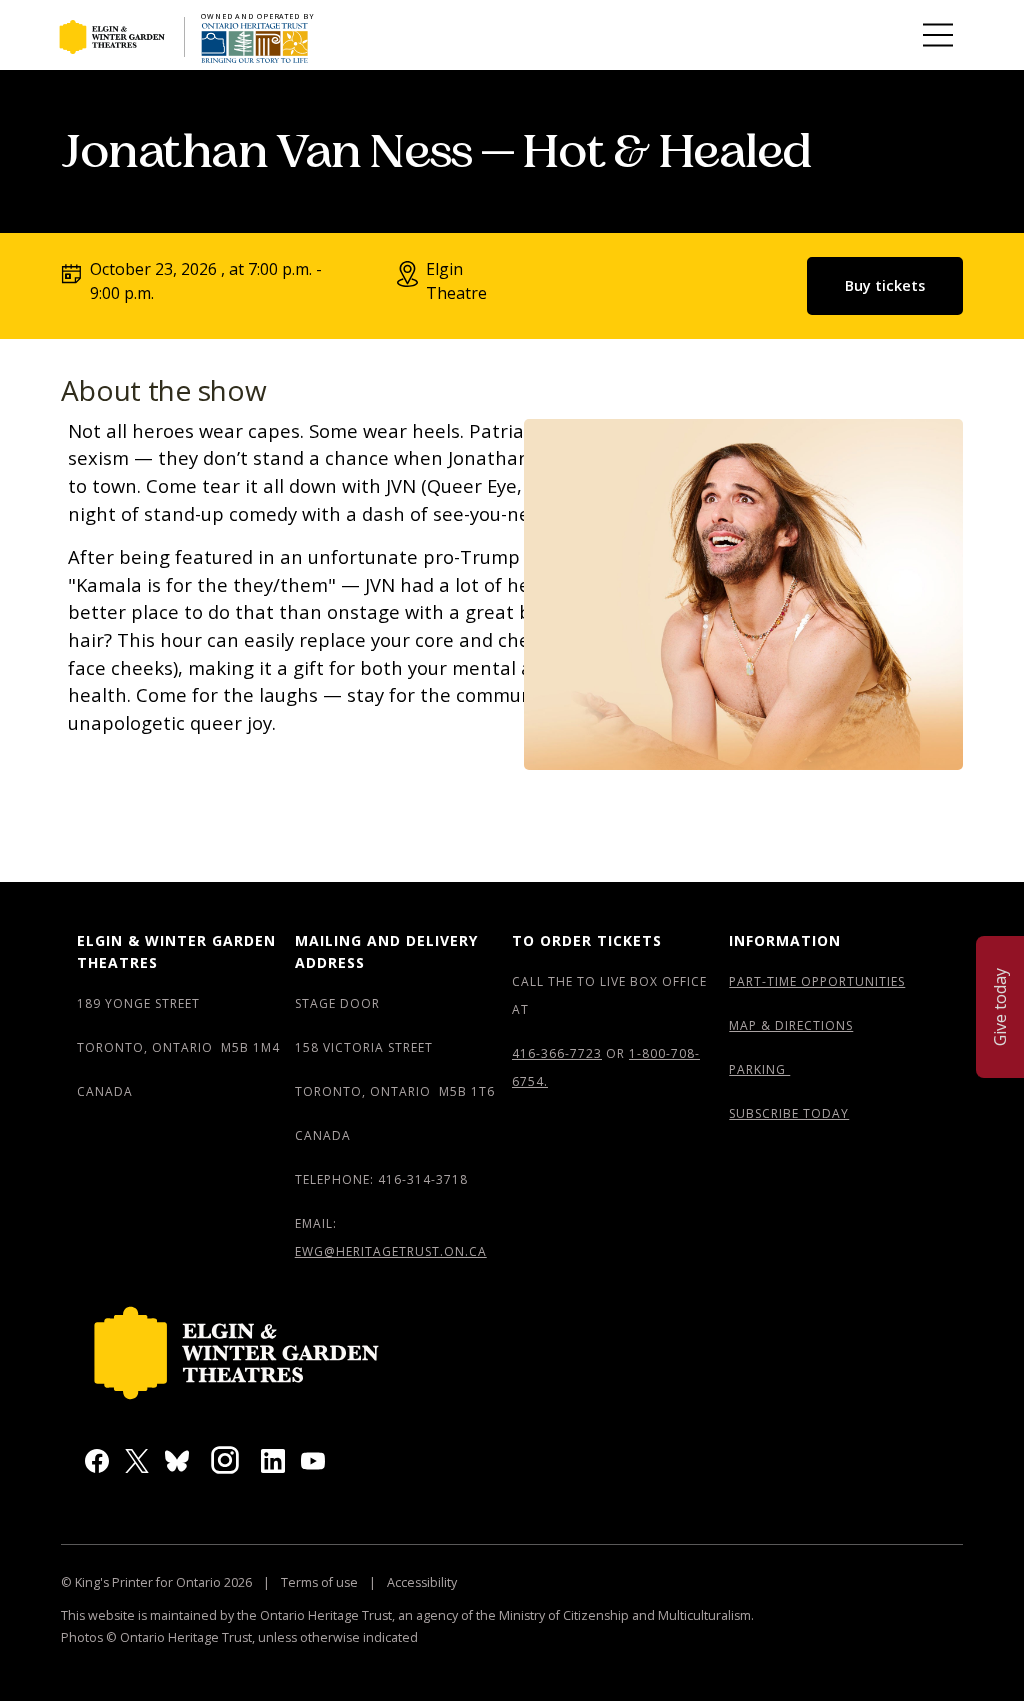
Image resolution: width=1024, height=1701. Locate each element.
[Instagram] (225, 1459)
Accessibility (420, 1582)
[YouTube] (313, 1460)
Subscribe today (789, 1113)
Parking (759, 1069)
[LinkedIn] (273, 1460)
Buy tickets (885, 285)
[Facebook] (97, 1460)
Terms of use (319, 1582)
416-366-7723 (557, 1053)
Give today (1000, 1007)
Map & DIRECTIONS (791, 1025)
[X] (137, 1460)
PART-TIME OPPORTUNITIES (817, 981)
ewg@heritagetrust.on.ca (391, 1251)
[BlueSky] (177, 1460)
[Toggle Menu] (938, 35)
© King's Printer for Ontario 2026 (158, 1582)
